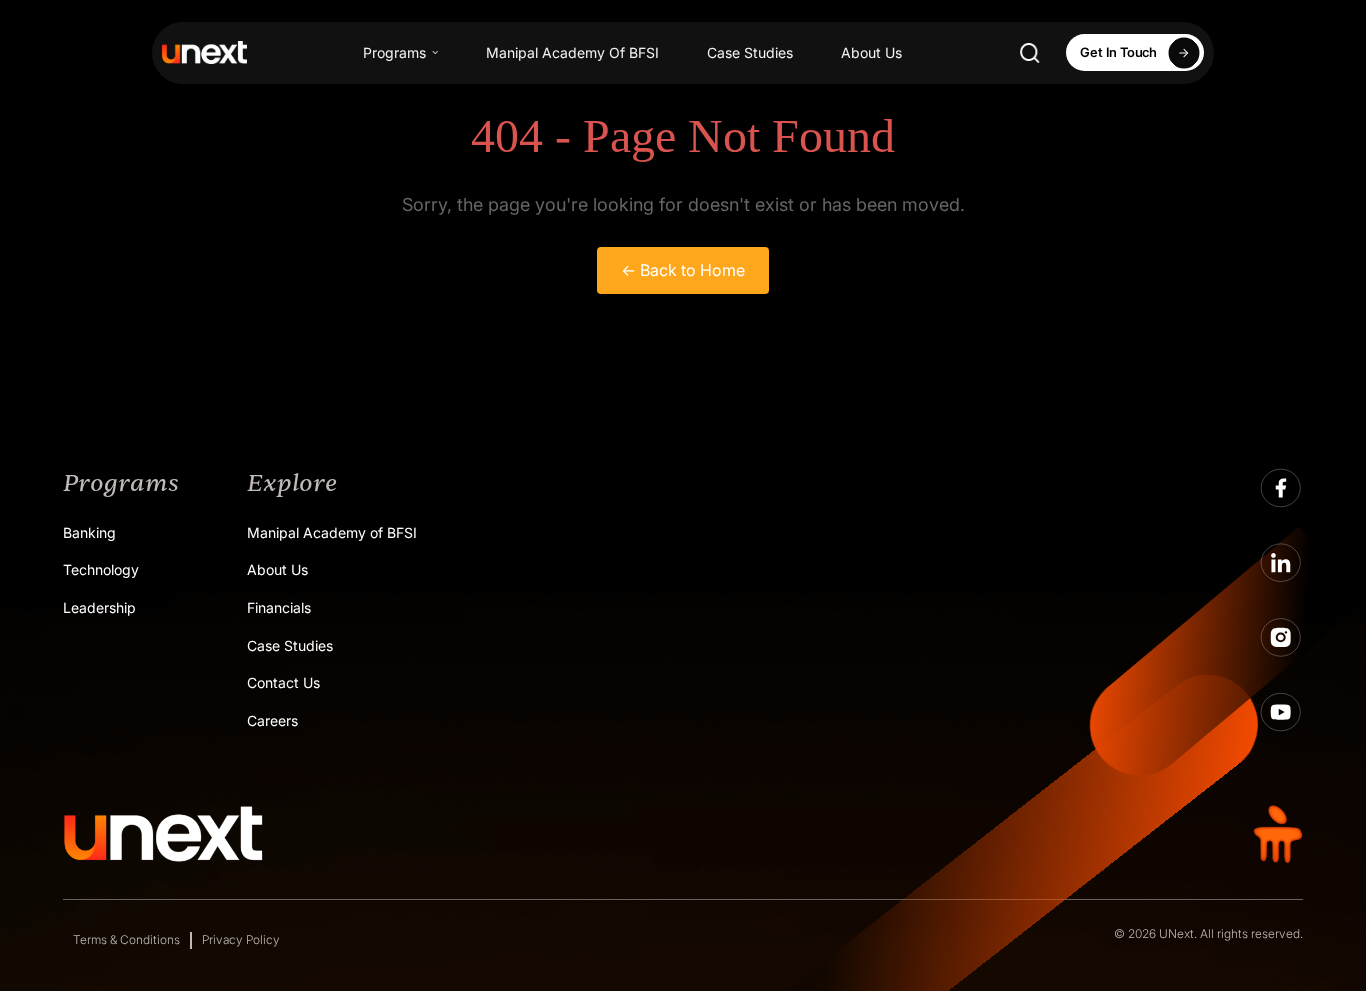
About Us (871, 52)
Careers (272, 720)
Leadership (99, 607)
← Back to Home (683, 270)
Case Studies (750, 52)
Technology (101, 569)
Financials (279, 607)
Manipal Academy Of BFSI (572, 52)
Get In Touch (1118, 52)
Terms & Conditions (126, 939)
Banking (89, 532)
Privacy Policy (241, 939)
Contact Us (283, 682)
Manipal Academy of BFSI (332, 532)
